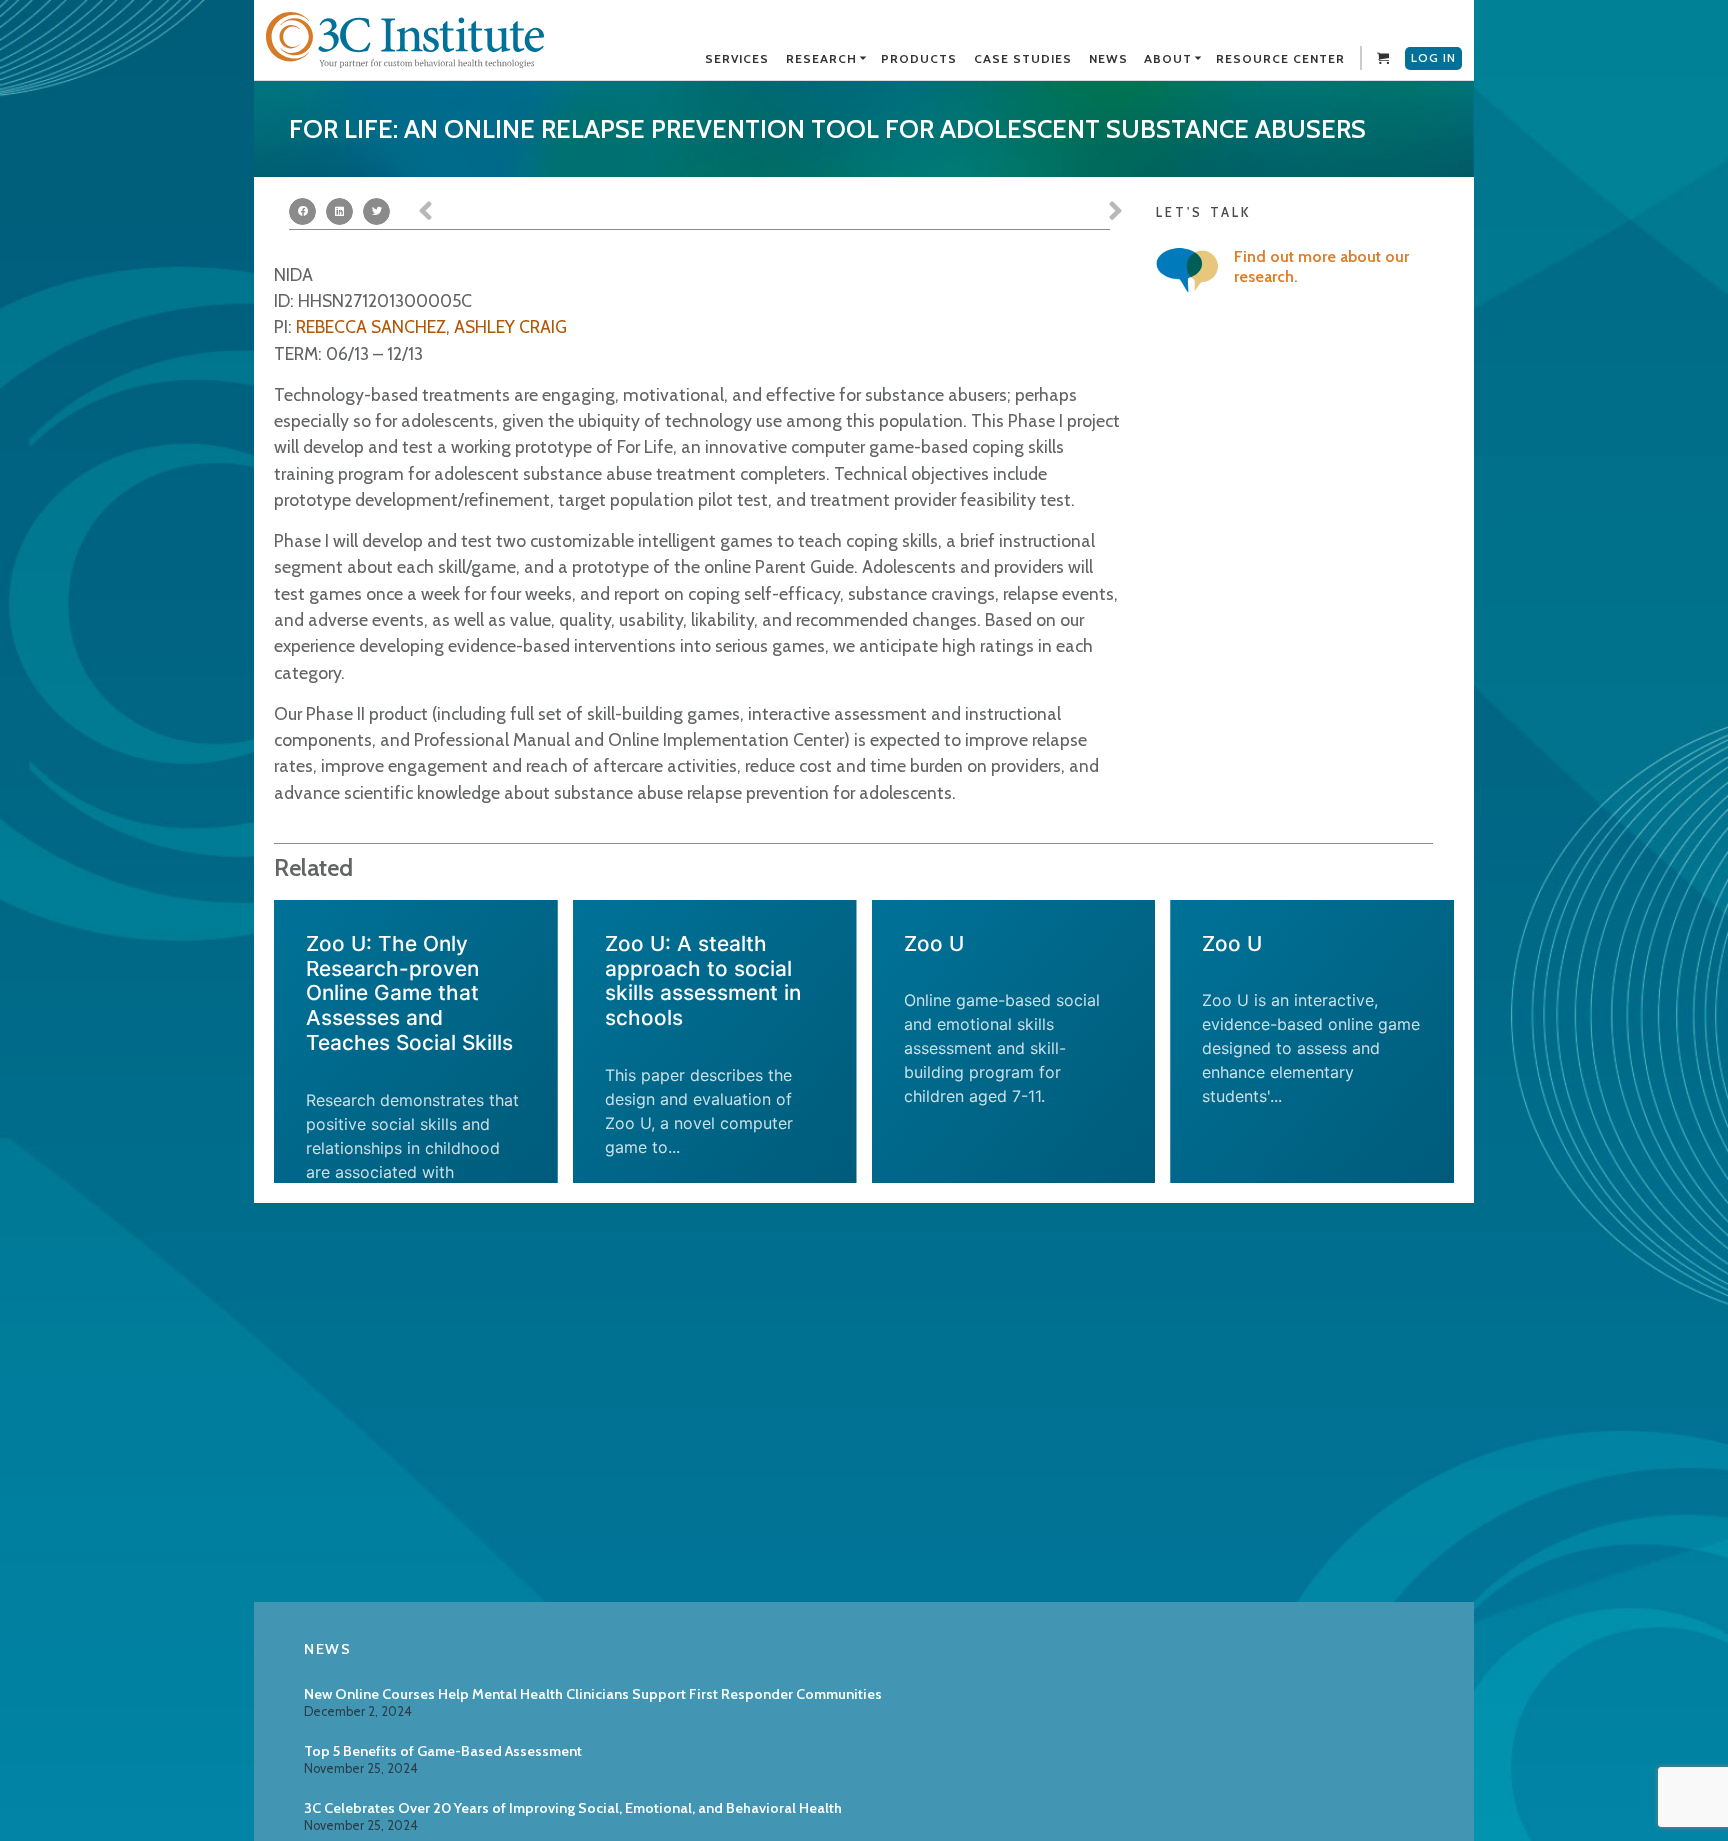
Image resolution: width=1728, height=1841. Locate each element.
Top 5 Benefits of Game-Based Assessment (443, 1751)
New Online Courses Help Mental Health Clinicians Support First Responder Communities (593, 1694)
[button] (302, 211)
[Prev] (594, 212)
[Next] (947, 212)
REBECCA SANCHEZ (371, 326)
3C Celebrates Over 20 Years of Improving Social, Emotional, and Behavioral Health (573, 1808)
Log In (1433, 57)
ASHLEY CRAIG (510, 326)
